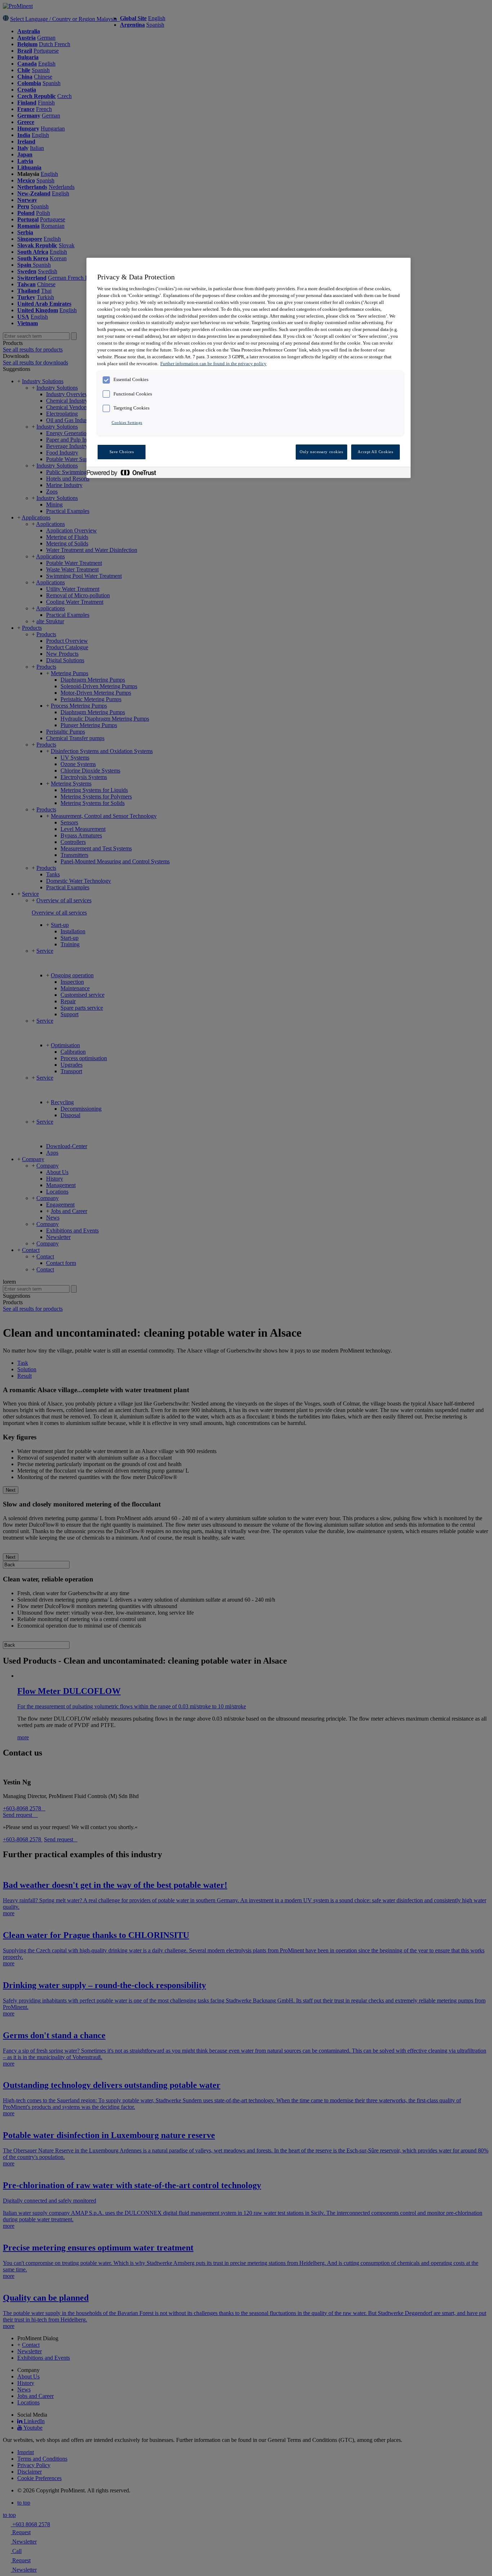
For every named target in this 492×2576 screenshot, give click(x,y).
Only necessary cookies (321, 452)
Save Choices (122, 452)
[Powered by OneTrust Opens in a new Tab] (125, 473)
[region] (249, 368)
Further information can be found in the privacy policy (213, 364)
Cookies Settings (127, 422)
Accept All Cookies (375, 452)
